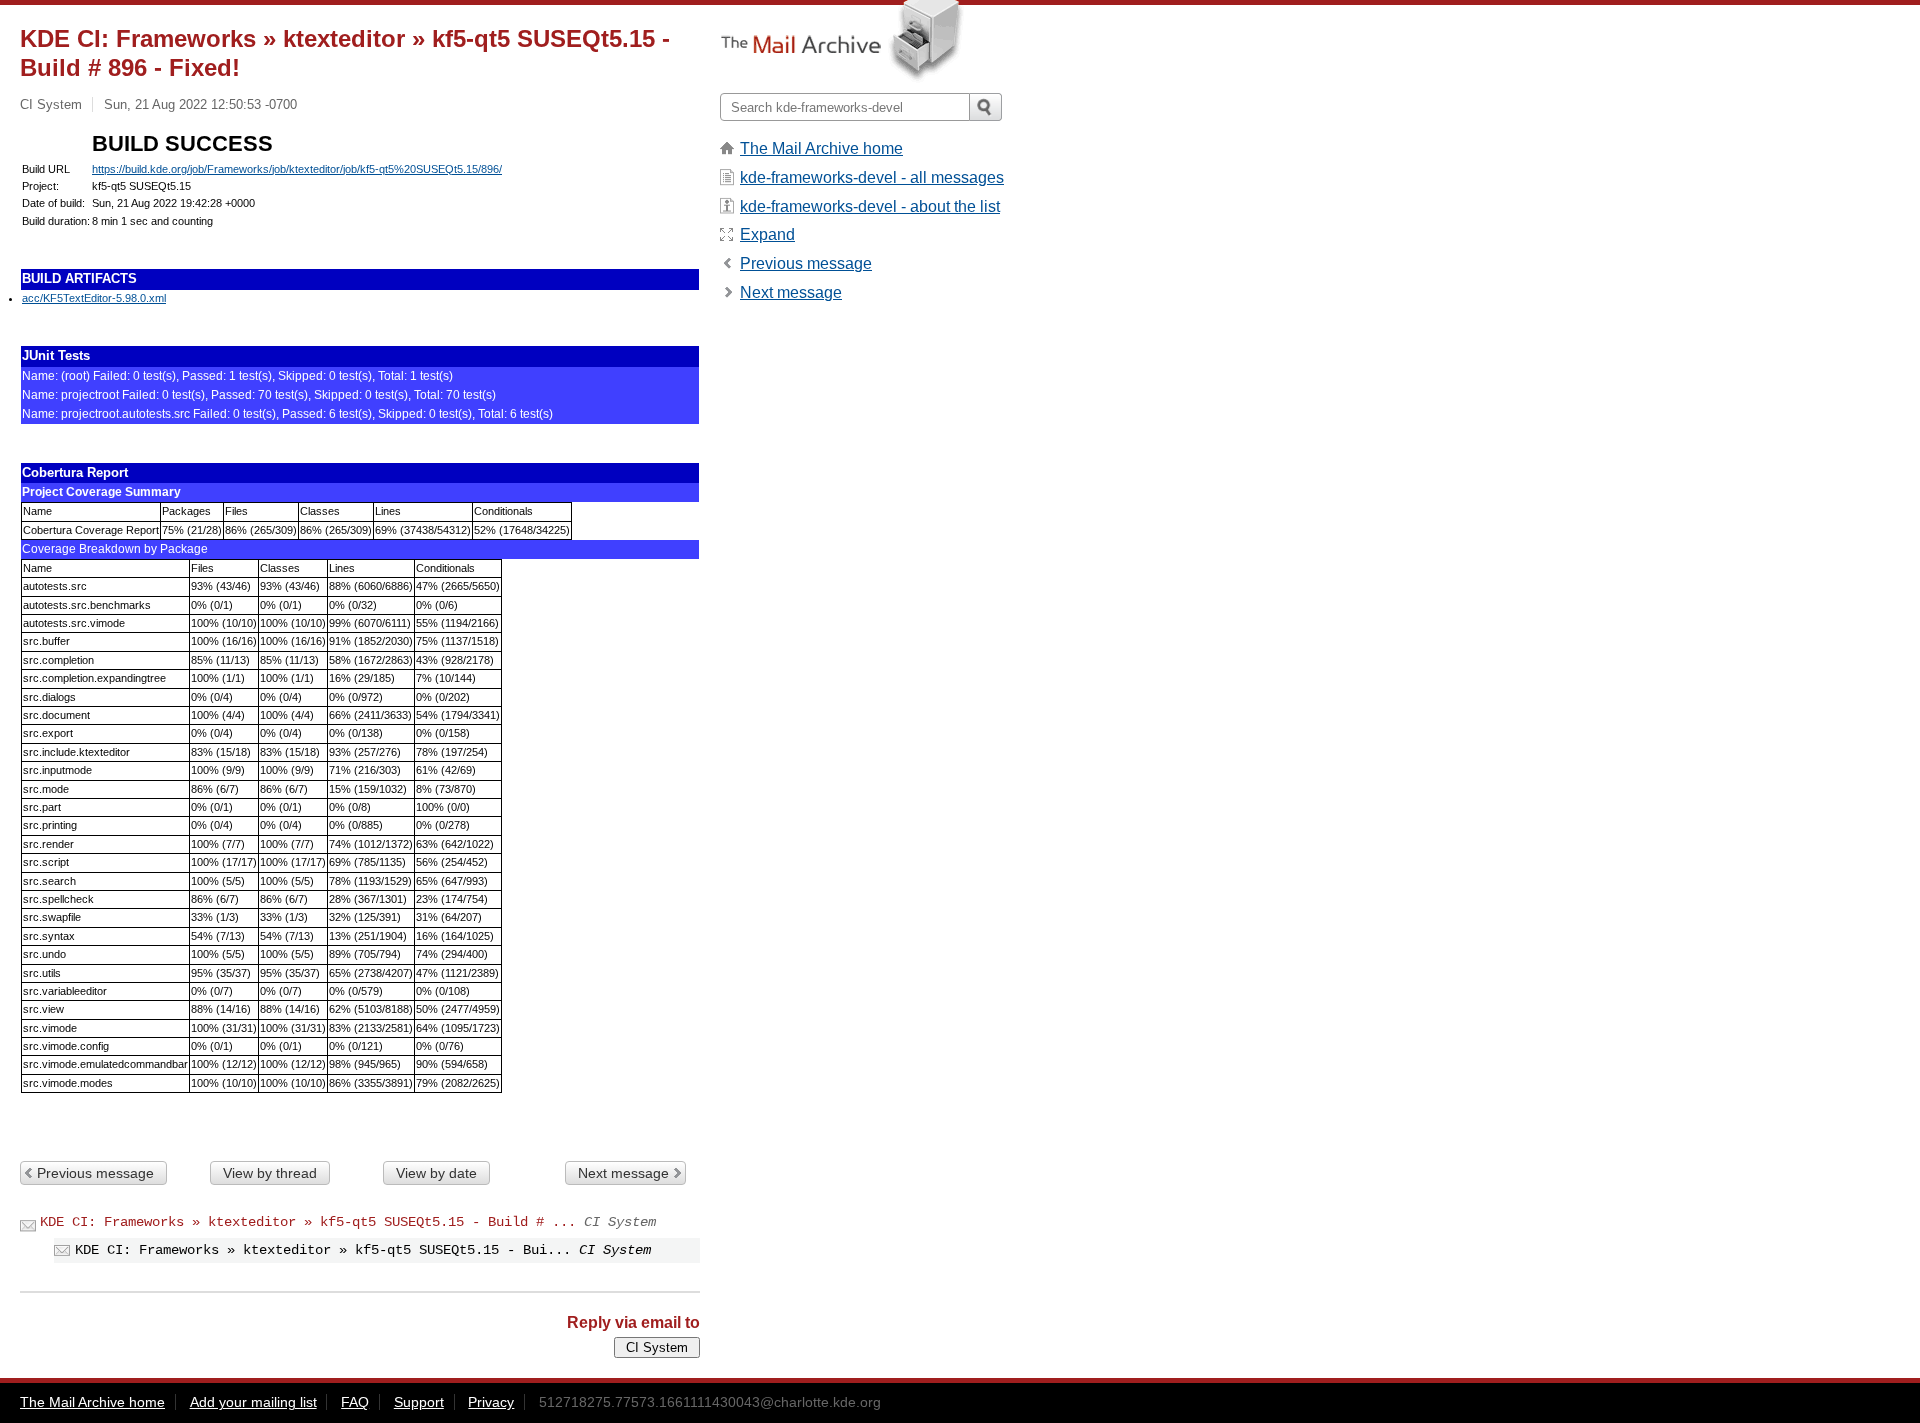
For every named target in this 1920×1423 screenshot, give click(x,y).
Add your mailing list (253, 1402)
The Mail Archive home (821, 148)
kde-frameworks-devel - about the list (870, 206)
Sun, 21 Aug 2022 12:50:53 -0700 (200, 104)
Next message (623, 1173)
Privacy (491, 1402)
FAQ (355, 1402)
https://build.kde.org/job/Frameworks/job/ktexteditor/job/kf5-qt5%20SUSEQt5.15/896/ (297, 169)
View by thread (270, 1173)
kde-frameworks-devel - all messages (872, 177)
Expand (767, 234)
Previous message (95, 1173)
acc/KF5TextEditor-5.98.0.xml (94, 298)
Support (419, 1402)
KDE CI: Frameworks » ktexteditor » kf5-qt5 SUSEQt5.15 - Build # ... (308, 1222)
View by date (436, 1173)
